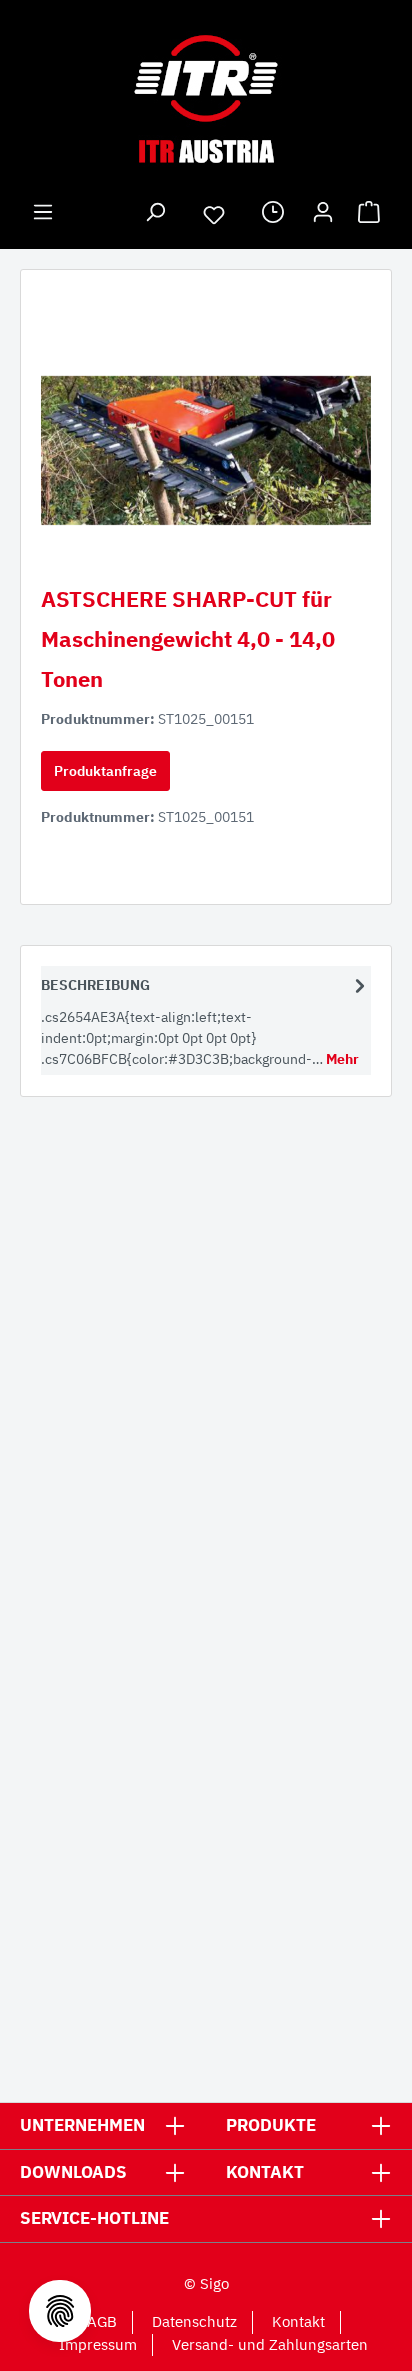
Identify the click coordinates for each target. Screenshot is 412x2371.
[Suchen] (155, 214)
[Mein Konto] (323, 214)
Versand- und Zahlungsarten (270, 2344)
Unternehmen (82, 2125)
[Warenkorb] (369, 214)
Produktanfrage (105, 771)
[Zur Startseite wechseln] (206, 99)
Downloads (73, 2172)
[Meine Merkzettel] (214, 217)
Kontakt (265, 2172)
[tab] (206, 1020)
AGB (102, 2321)
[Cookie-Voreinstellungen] (60, 2311)
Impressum (98, 2344)
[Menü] (43, 214)
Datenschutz (194, 2321)
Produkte (271, 2125)
